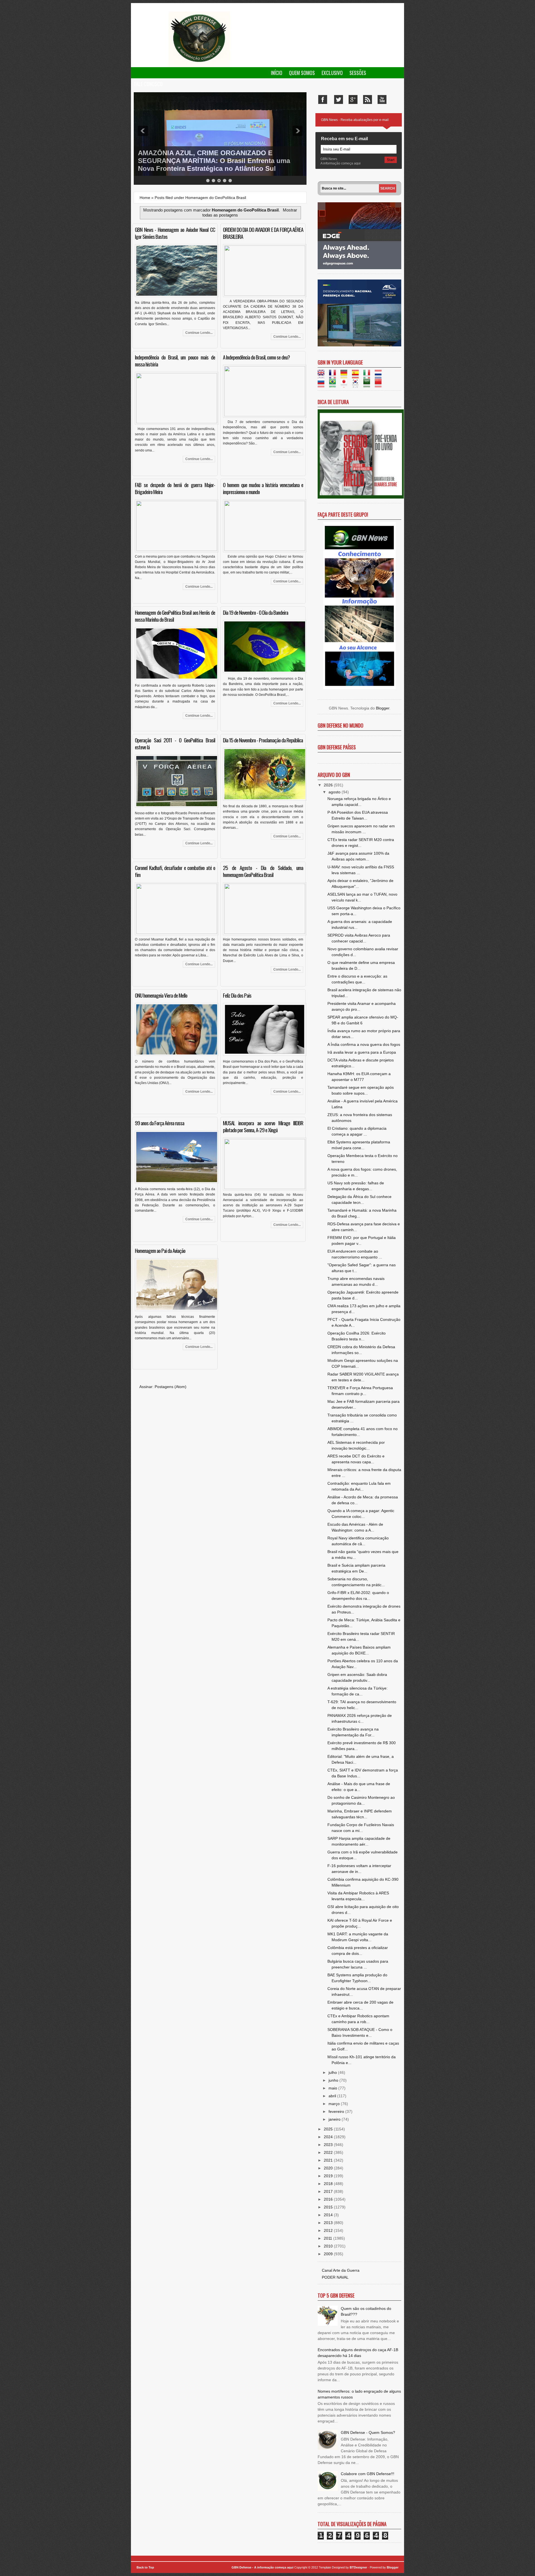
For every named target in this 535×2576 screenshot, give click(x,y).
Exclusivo (332, 73)
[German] (346, 376)
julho (333, 2072)
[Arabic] (369, 385)
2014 (329, 2215)
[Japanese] (346, 385)
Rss (368, 99)
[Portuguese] (334, 385)
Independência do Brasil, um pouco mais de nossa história (175, 360)
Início (277, 73)
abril (333, 2096)
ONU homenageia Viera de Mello (161, 995)
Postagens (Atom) (171, 1387)
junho (334, 2080)
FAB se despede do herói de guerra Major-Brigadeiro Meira (175, 488)
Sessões (358, 73)
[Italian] (369, 376)
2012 (329, 2230)
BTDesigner (359, 2567)
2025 (329, 2129)
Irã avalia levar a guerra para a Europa (362, 1052)
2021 (329, 2160)
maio (333, 2088)
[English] (323, 376)
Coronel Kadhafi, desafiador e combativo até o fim (175, 871)
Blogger (383, 708)
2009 (329, 2254)
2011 (329, 2238)
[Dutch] (380, 376)
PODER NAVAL (335, 2277)
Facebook (323, 99)
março (335, 2104)
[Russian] (323, 385)
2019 (329, 2176)
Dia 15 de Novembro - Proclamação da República (263, 740)
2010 (329, 2246)
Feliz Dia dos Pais (237, 995)
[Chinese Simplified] (380, 385)
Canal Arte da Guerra (341, 2270)
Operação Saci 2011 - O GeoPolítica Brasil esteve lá (175, 743)
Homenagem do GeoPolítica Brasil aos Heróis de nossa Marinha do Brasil (175, 616)
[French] (334, 376)
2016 (329, 2199)
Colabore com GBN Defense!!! (368, 2474)
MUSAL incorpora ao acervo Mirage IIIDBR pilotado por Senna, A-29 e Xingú (263, 1126)
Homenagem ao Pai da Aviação (160, 1251)
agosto (335, 792)
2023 (329, 2145)
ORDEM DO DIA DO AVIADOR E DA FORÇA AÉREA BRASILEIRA (263, 233)
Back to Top (145, 2567)
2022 (329, 2152)
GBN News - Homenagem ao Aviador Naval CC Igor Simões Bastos (175, 233)
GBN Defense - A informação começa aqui (262, 2567)
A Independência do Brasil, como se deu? (256, 357)
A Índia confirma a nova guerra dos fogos (364, 1044)
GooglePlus (353, 99)
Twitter (339, 99)
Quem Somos (302, 73)
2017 (329, 2191)
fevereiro (337, 2111)
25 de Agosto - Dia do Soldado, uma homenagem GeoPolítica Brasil (263, 871)
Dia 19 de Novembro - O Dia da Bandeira (256, 612)
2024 (329, 2137)
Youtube (382, 99)
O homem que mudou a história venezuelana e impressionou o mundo (263, 488)
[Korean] (357, 385)
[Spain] (357, 376)
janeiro (335, 2119)
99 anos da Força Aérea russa (160, 1123)
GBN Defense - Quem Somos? (368, 2432)
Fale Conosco (149, 84)
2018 (329, 2184)
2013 (329, 2223)
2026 (329, 785)
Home (145, 198)
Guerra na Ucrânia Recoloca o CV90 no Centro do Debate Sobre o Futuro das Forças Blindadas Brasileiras (217, 161)
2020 (329, 2168)
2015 (329, 2207)
